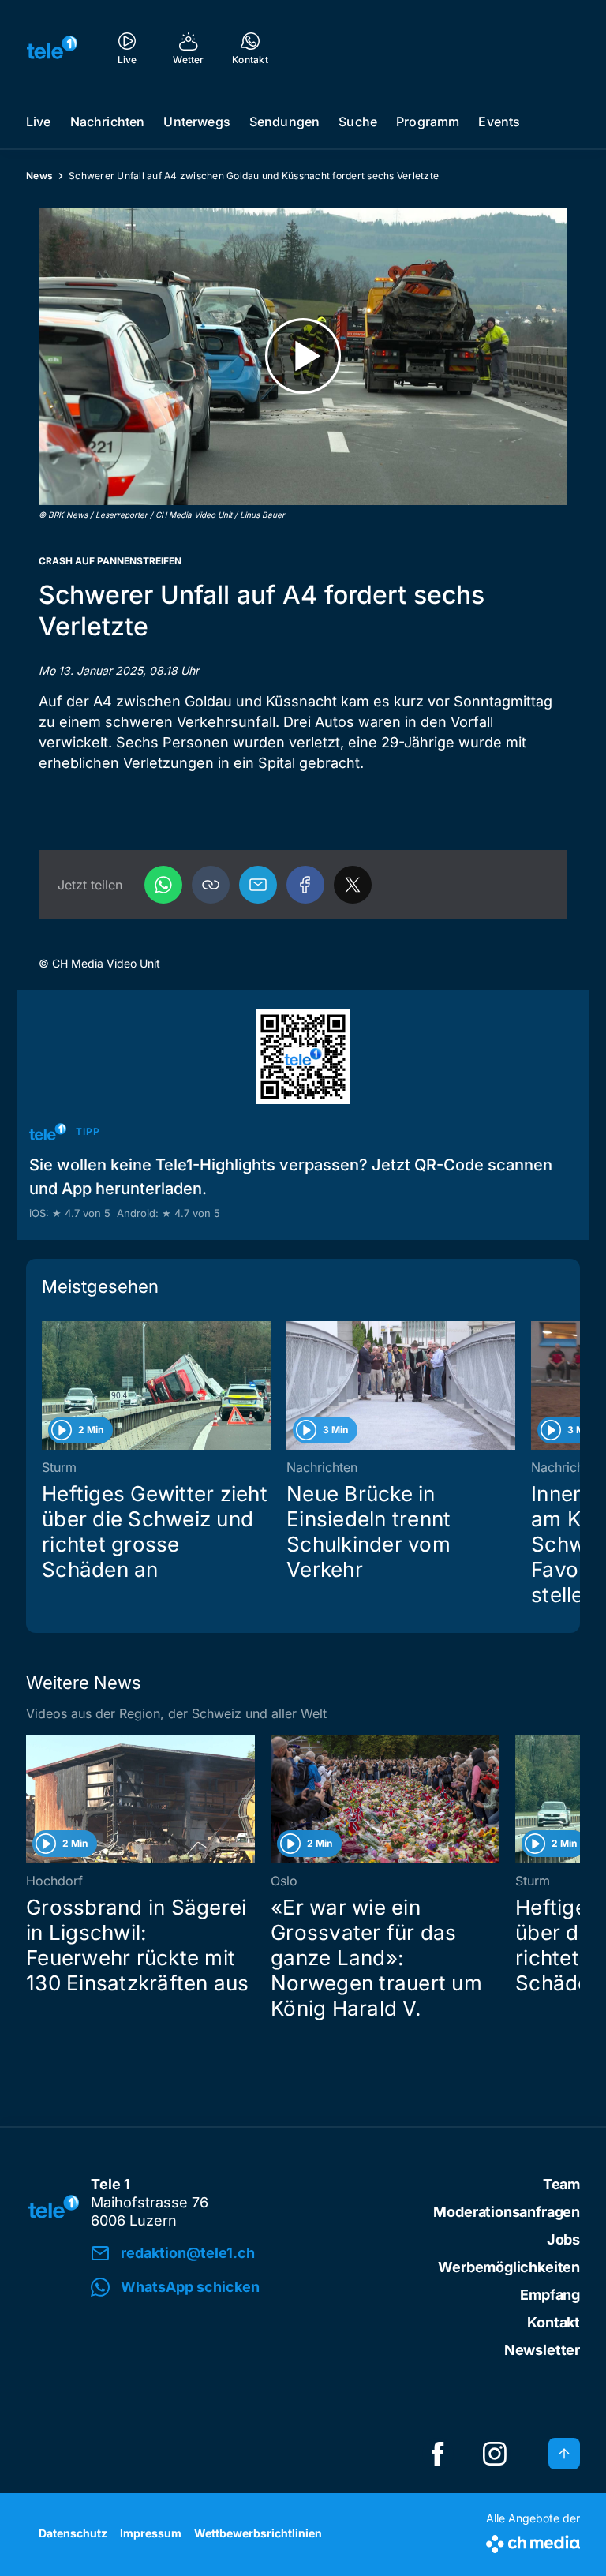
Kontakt (554, 2322)
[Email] (258, 885)
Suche (358, 122)
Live (39, 122)
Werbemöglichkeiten (509, 2267)
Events (499, 122)
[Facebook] (305, 885)
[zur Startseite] (52, 47)
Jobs (563, 2239)
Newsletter (542, 2350)
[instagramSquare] (495, 2454)
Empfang (550, 2295)
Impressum (151, 2533)
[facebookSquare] (438, 2454)
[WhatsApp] (163, 885)
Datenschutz (73, 2533)
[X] (353, 885)
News (39, 176)
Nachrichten (108, 122)
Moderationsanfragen (507, 2212)
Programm (428, 122)
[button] (211, 885)
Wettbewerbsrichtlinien (258, 2533)
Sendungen (284, 122)
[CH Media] (533, 2541)
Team (561, 2184)
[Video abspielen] (303, 356)
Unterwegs (196, 122)
